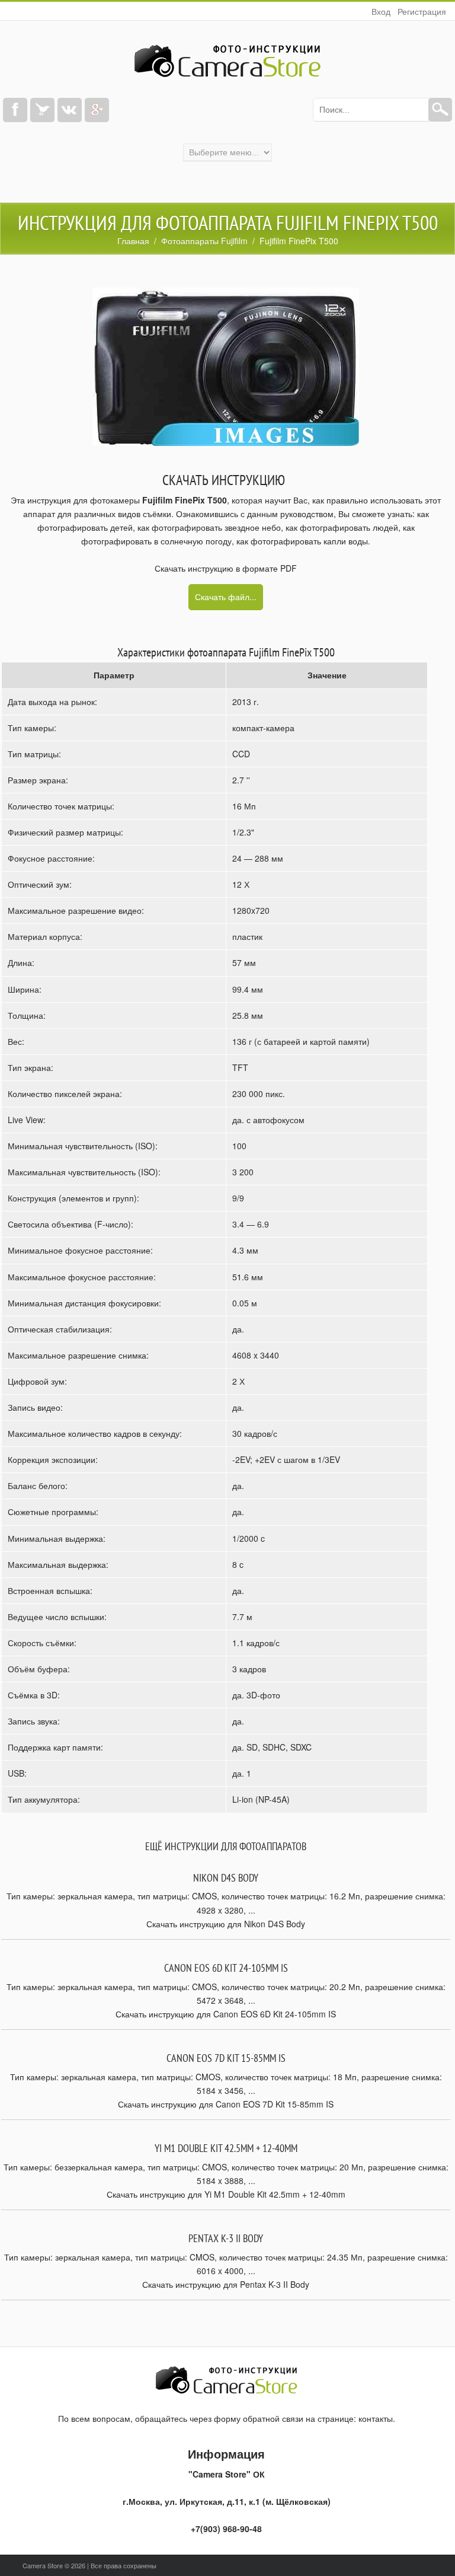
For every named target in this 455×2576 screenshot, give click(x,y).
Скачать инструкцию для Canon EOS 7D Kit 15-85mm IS (226, 2104)
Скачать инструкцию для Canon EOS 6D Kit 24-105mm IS (226, 2014)
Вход (381, 11)
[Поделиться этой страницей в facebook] (15, 110)
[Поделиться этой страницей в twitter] (42, 110)
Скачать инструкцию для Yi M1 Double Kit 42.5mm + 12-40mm (226, 2194)
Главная (133, 241)
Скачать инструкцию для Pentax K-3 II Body (226, 2284)
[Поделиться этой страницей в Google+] (97, 110)
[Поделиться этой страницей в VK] (70, 110)
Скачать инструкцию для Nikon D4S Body (226, 1924)
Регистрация (422, 11)
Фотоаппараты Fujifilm (204, 241)
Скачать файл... (226, 597)
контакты (376, 2418)
